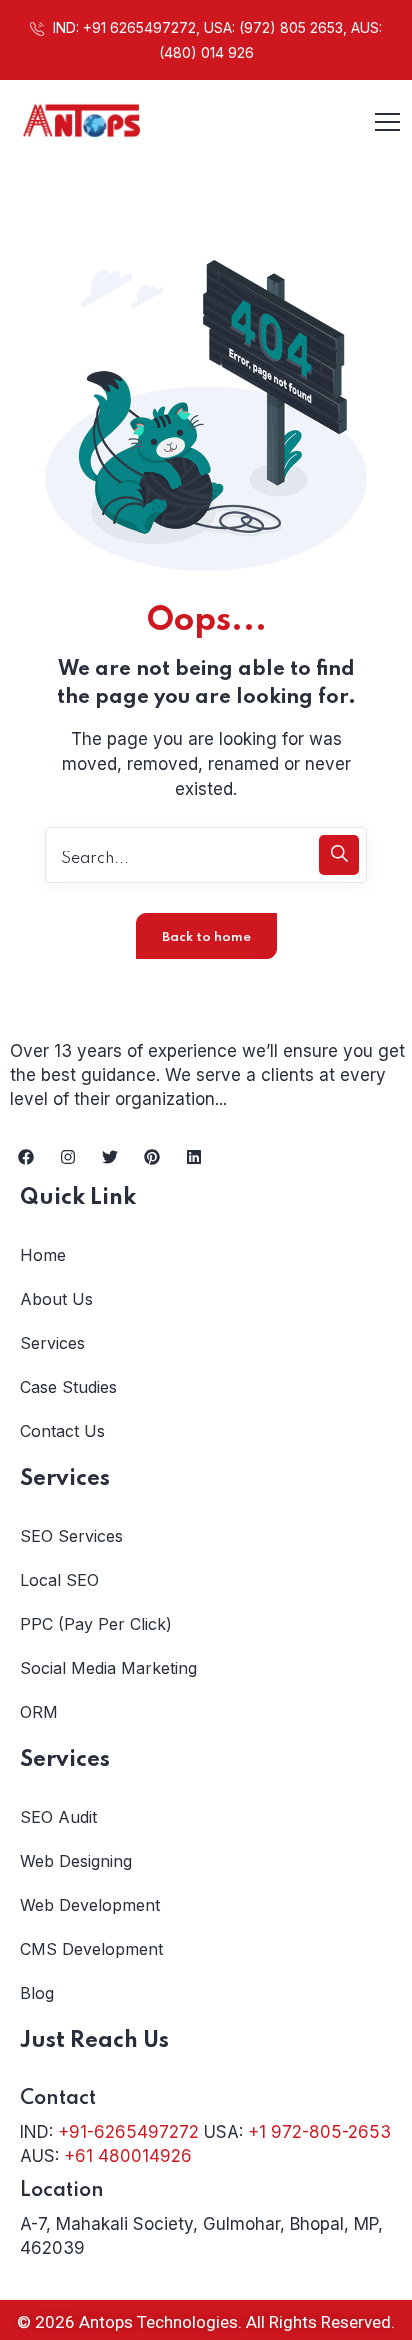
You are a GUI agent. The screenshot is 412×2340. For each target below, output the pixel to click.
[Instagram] (68, 1157)
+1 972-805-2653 (319, 2132)
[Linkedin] (194, 1157)
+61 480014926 (128, 2156)
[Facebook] (26, 1157)
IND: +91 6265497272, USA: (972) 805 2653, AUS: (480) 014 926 (215, 40)
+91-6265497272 (128, 2132)
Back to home (206, 937)
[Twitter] (110, 1157)
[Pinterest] (152, 1157)
